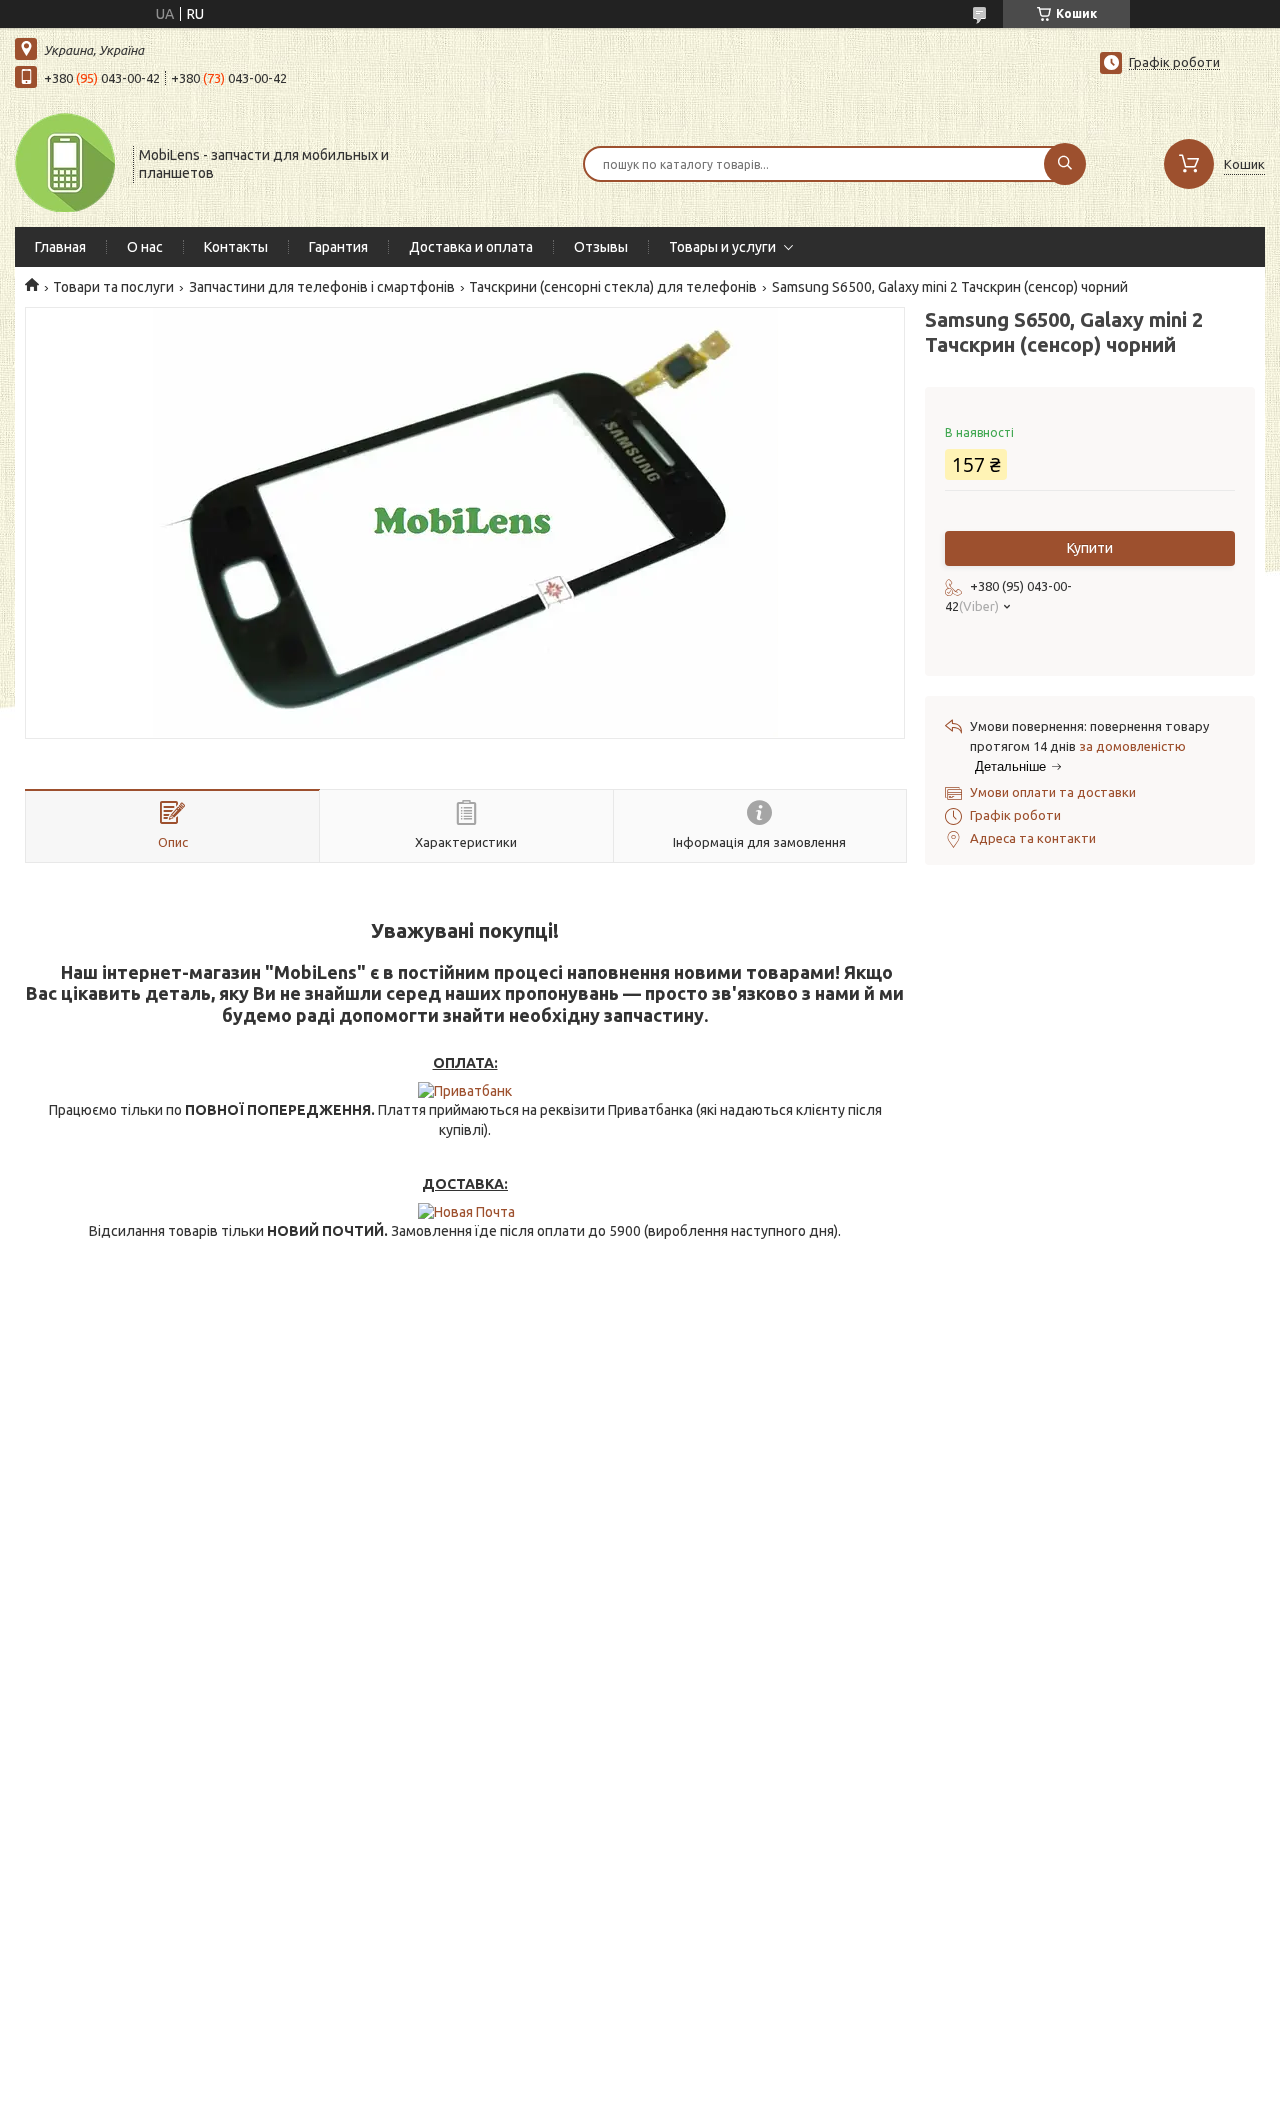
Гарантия (338, 247)
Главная (60, 247)
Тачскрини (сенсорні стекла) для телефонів (613, 287)
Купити (1090, 548)
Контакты (236, 247)
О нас (145, 247)
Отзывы (601, 247)
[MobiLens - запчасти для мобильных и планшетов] (65, 162)
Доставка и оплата (471, 247)
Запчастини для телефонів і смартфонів (322, 287)
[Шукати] (1065, 164)
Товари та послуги (113, 287)
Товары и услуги (722, 247)
